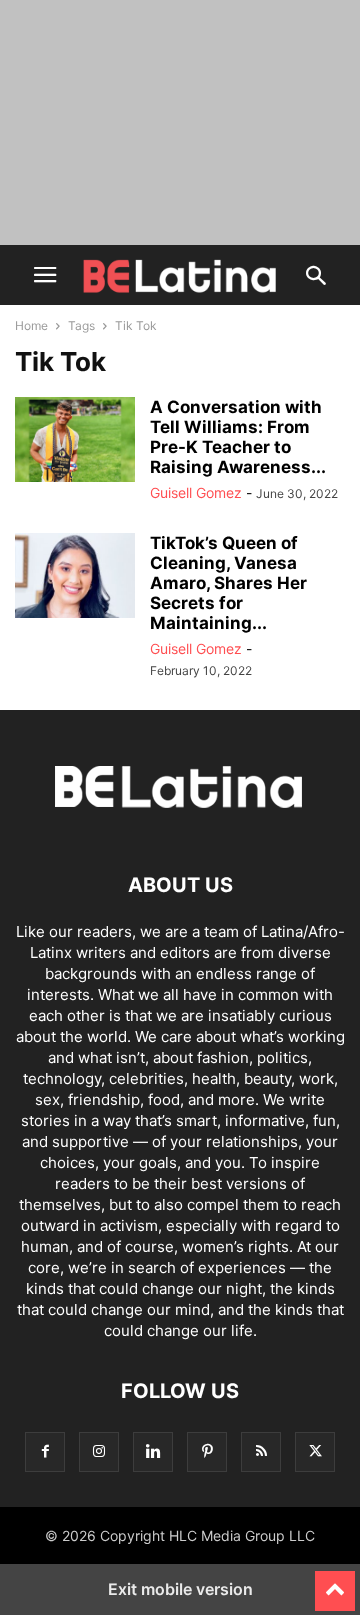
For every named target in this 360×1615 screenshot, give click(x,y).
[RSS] (261, 1451)
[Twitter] (315, 1451)
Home (31, 325)
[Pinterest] (207, 1451)
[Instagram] (99, 1451)
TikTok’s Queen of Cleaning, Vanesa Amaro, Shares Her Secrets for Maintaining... (228, 583)
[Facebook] (45, 1451)
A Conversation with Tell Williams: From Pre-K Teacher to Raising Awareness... (238, 437)
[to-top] (335, 1582)
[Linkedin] (153, 1451)
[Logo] (180, 824)
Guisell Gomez (196, 492)
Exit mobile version (180, 1589)
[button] (45, 275)
